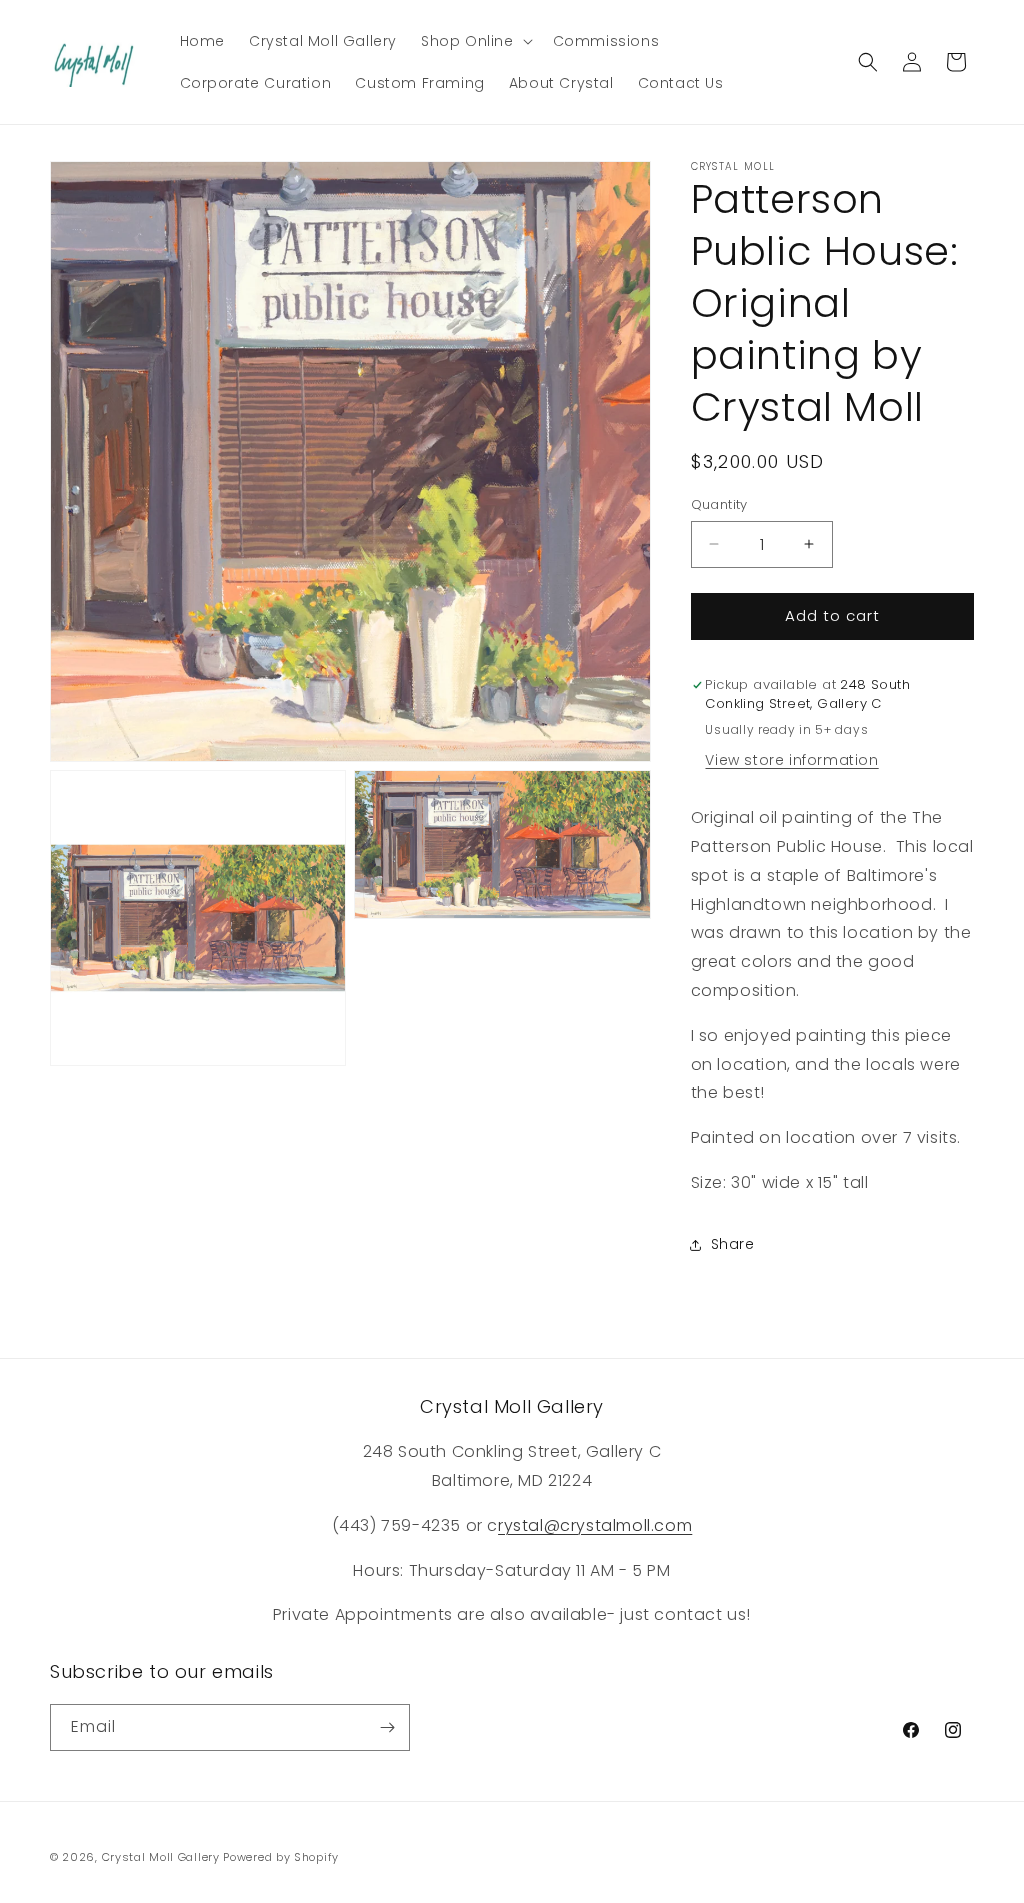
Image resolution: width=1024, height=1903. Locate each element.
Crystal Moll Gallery (161, 1857)
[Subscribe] (387, 1727)
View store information (791, 760)
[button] (475, 41)
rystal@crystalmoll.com (595, 1525)
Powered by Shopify (281, 1857)
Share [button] (733, 1244)
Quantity (719, 504)
